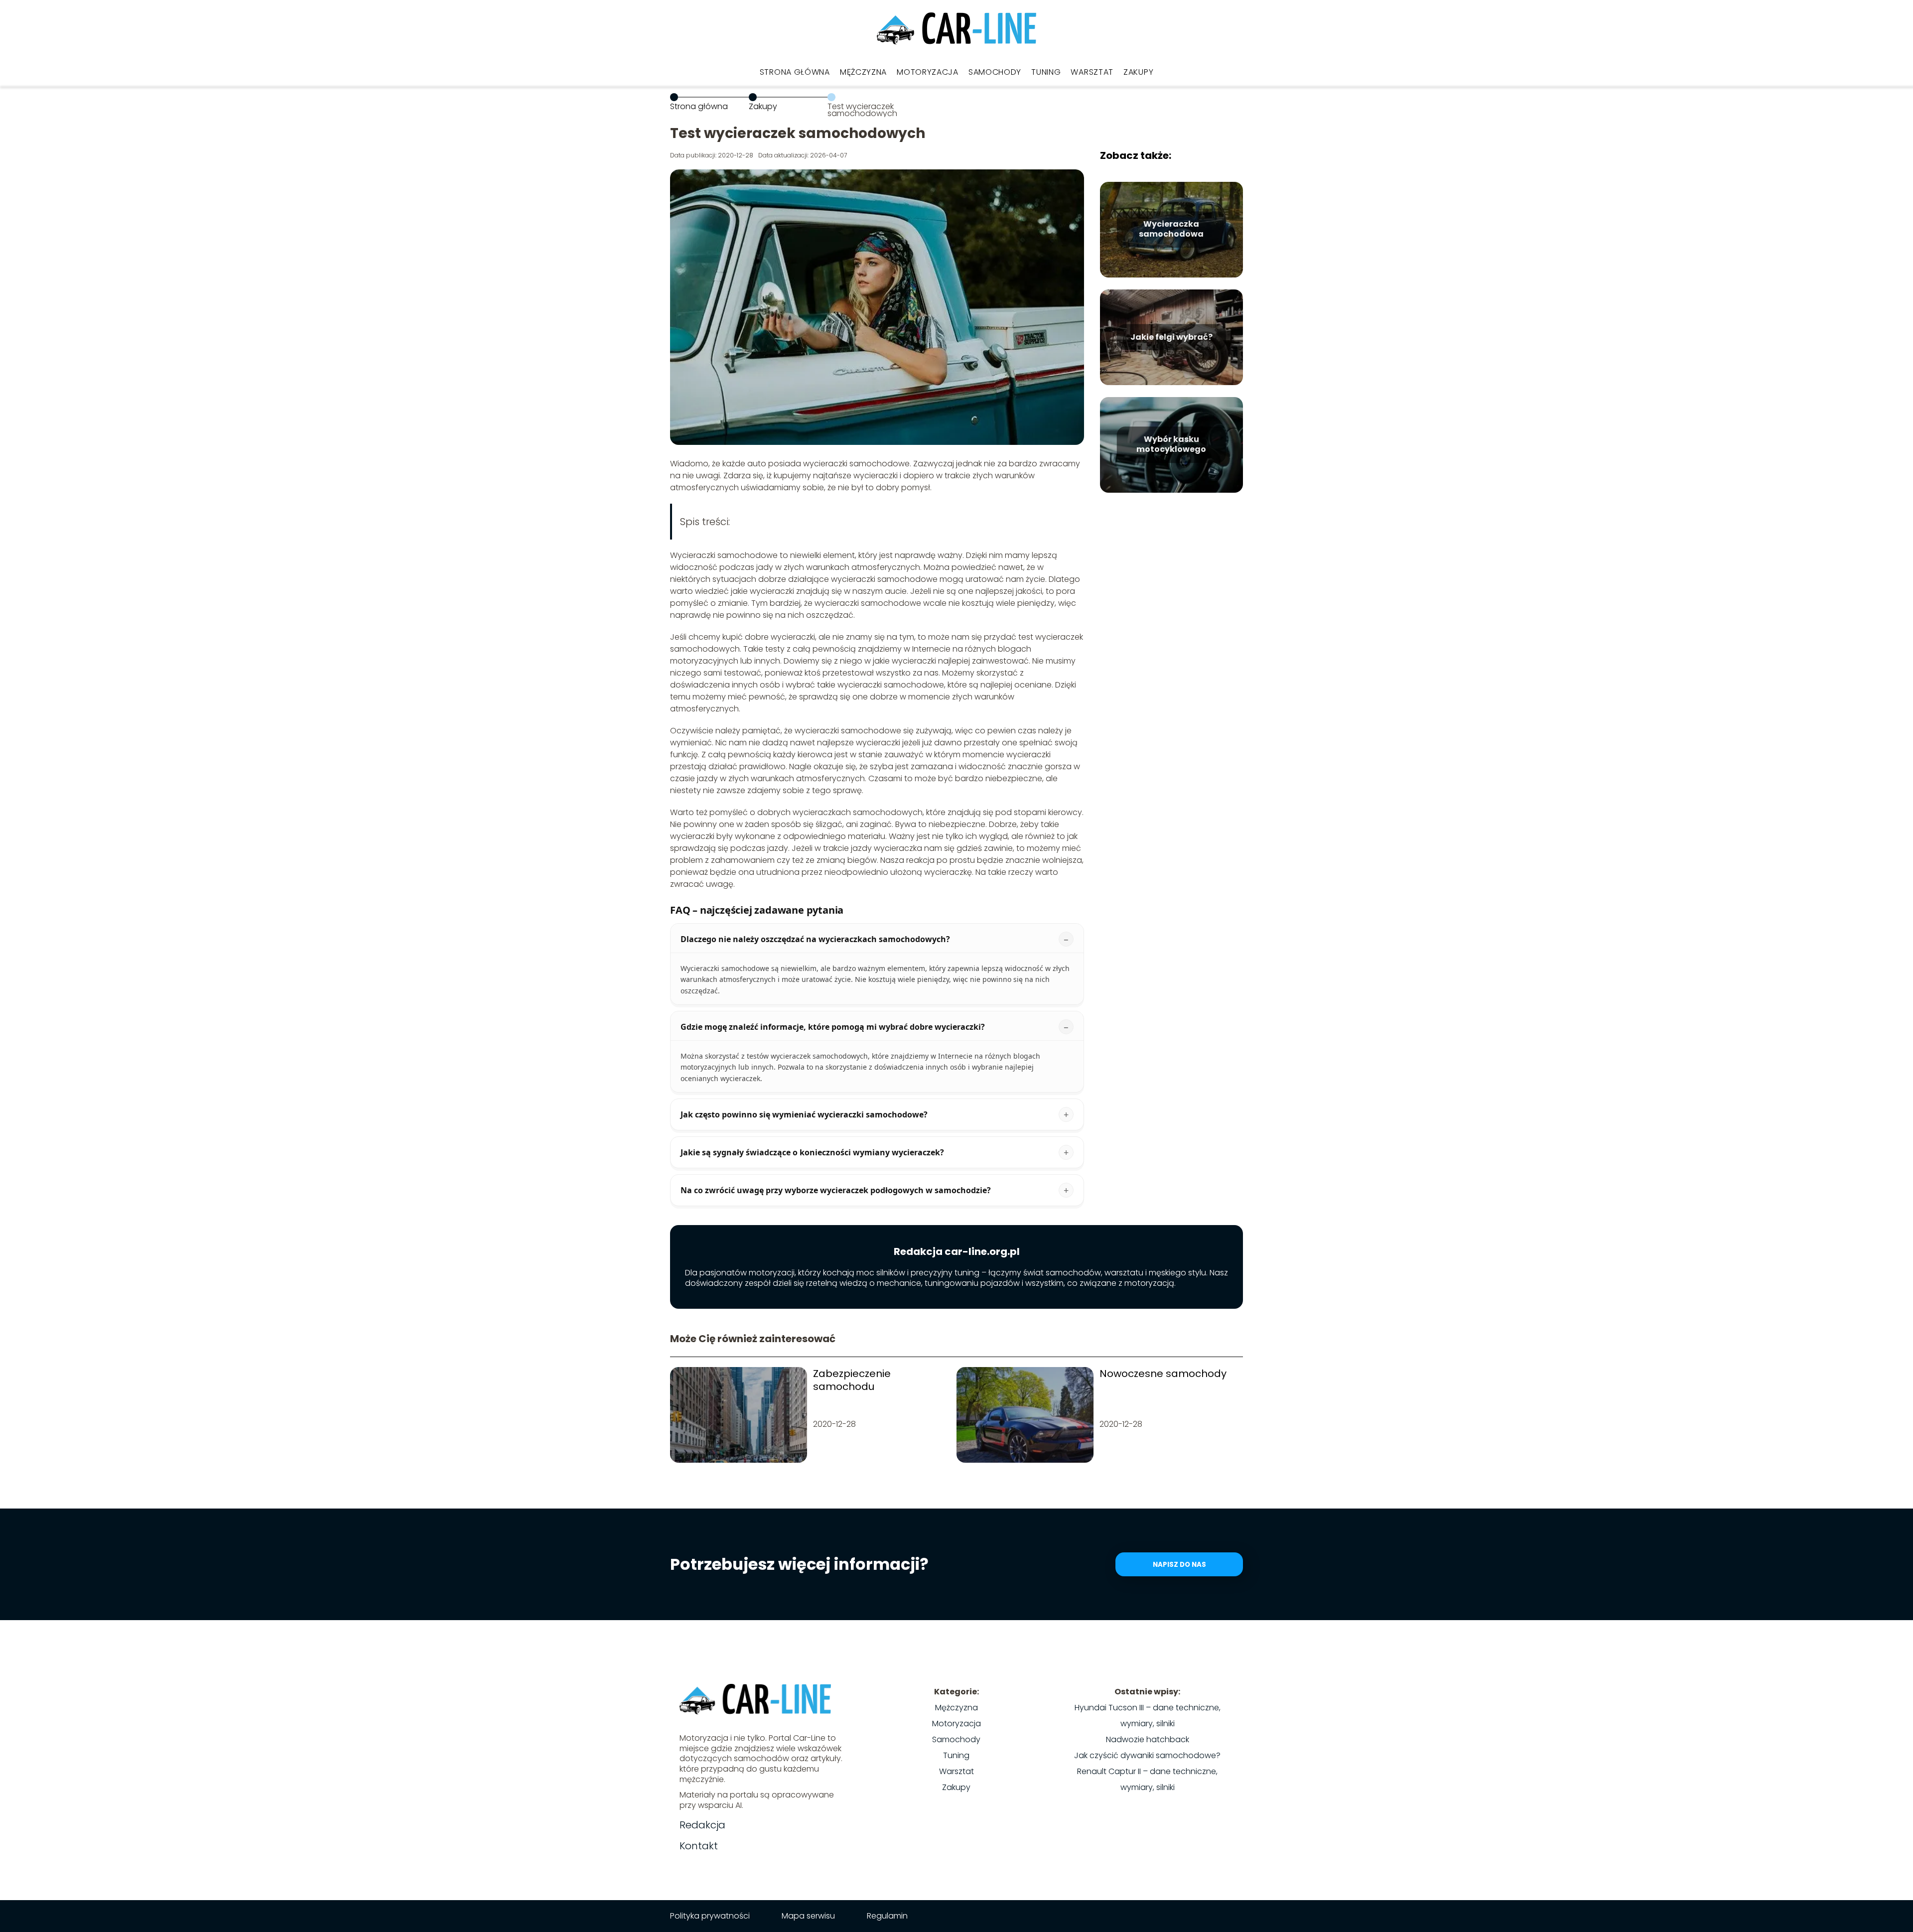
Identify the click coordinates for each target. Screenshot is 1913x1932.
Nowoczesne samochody (1163, 1374)
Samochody (995, 72)
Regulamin (887, 1916)
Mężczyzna (863, 72)
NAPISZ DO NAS (1179, 1565)
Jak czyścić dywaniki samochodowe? (1147, 1755)
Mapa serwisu (808, 1916)
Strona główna (795, 72)
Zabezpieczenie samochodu (852, 1380)
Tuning (1046, 72)
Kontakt (699, 1846)
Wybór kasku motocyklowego (1171, 445)
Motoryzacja (928, 72)
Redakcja (702, 1825)
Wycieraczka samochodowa (1171, 230)
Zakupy (1138, 72)
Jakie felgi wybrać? (1171, 337)
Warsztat (1092, 72)
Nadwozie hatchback (1148, 1739)
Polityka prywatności (710, 1916)
